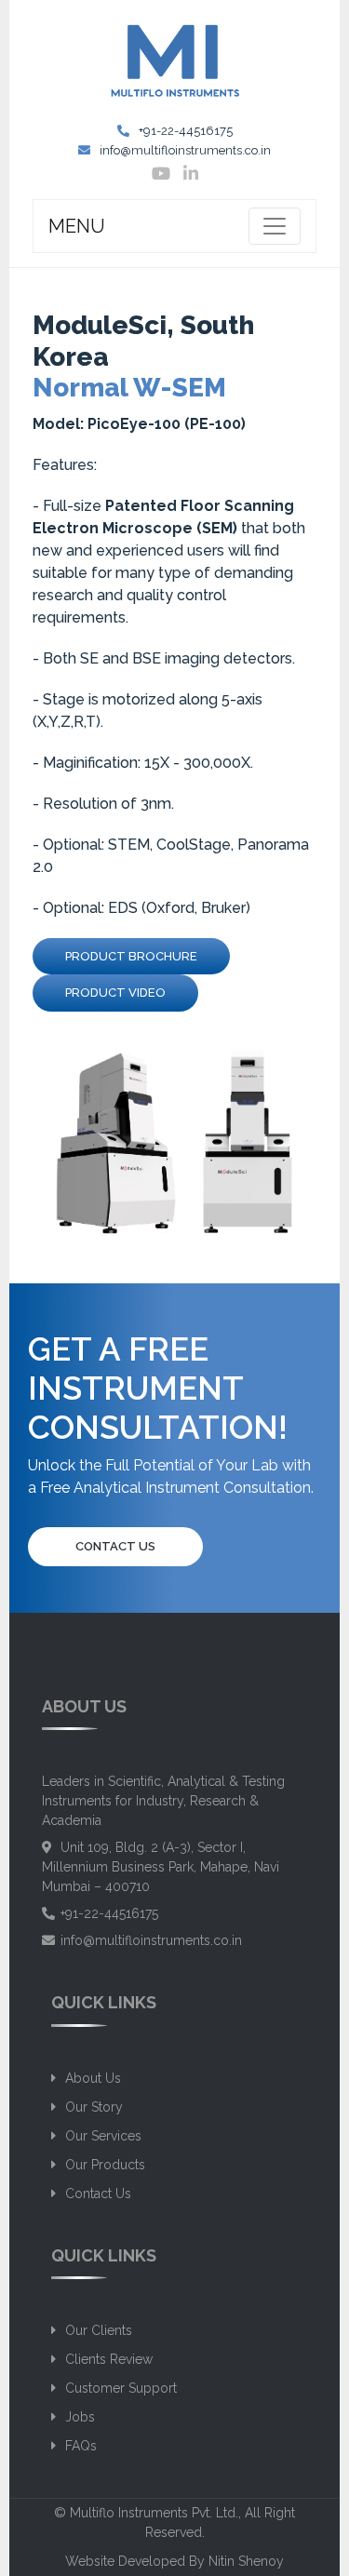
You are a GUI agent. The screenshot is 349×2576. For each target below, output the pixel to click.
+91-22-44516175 (186, 131)
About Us (93, 2078)
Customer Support (121, 2388)
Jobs (80, 2417)
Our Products (105, 2165)
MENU (77, 226)
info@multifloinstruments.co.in (185, 150)
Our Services (103, 2136)
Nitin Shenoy (246, 2561)
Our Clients (99, 2330)
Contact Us (115, 1546)
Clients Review (109, 2359)
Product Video (115, 993)
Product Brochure (131, 956)
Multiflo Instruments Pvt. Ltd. (154, 2513)
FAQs (81, 2446)
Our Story (94, 2107)
